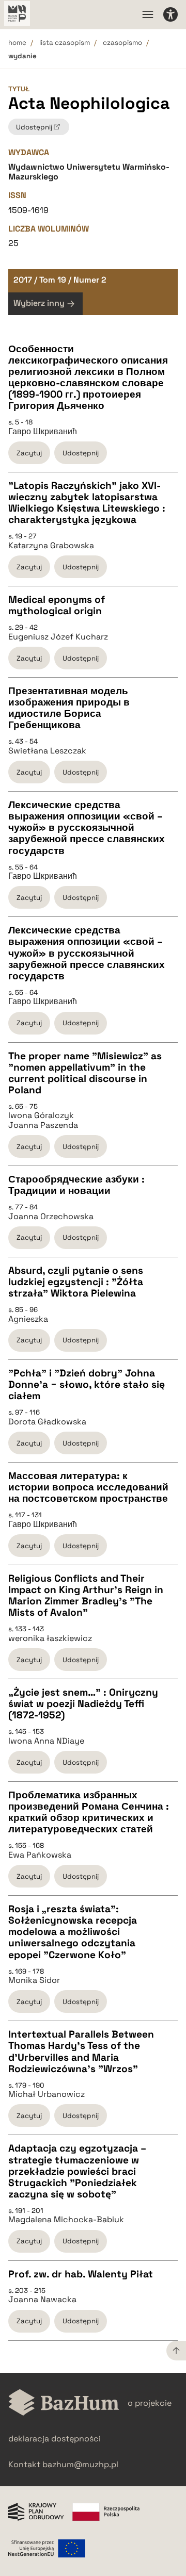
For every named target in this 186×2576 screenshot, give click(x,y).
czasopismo (122, 43)
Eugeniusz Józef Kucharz (58, 637)
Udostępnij (81, 453)
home (17, 43)
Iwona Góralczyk (41, 1115)
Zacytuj (29, 453)
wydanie (22, 56)
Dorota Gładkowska (47, 1422)
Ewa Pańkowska (40, 1855)
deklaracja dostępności (55, 2439)
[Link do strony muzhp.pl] (17, 14)
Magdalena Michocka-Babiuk (66, 2220)
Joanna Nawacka (42, 2300)
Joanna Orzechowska (51, 1217)
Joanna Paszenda (43, 1125)
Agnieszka (28, 1319)
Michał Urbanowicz (47, 2094)
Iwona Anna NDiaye (46, 1741)
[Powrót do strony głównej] (64, 2403)
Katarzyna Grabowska (51, 546)
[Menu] (148, 14)
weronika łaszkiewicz (50, 1638)
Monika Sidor (34, 1980)
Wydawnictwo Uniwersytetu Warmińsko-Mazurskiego (89, 171)
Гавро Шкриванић (43, 432)
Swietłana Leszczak (47, 751)
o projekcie (150, 2403)
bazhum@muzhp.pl (80, 2464)
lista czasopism (65, 43)
